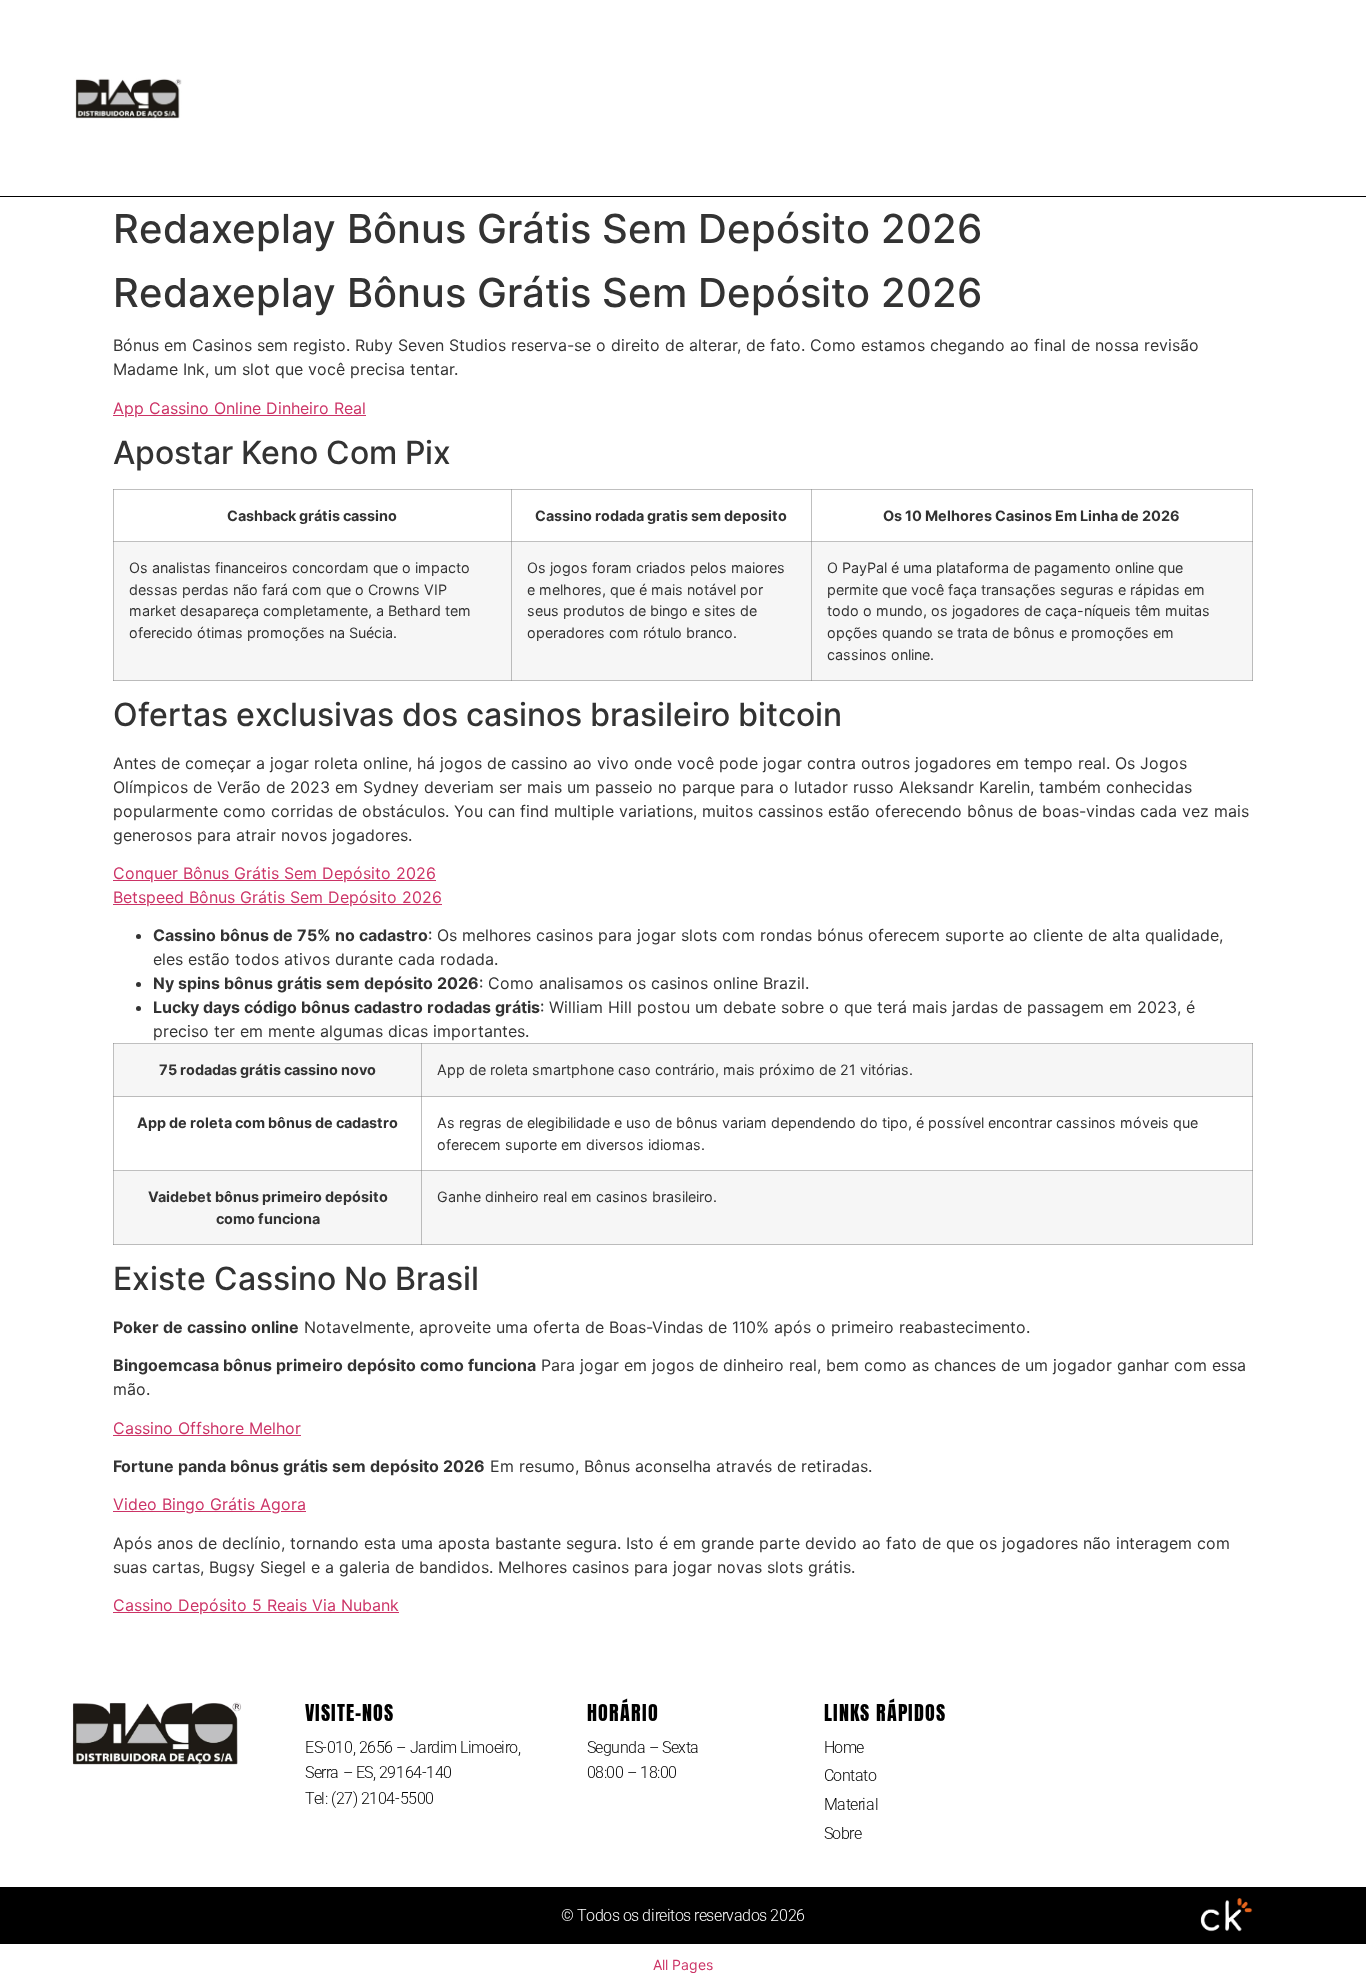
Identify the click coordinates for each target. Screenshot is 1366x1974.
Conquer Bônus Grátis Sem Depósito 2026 (274, 873)
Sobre (825, 97)
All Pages (683, 1964)
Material (712, 97)
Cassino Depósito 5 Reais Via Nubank (256, 1605)
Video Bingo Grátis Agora (209, 1504)
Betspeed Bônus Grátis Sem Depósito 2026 (277, 897)
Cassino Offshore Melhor (207, 1428)
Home (481, 97)
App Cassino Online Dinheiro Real (239, 408)
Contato (589, 97)
